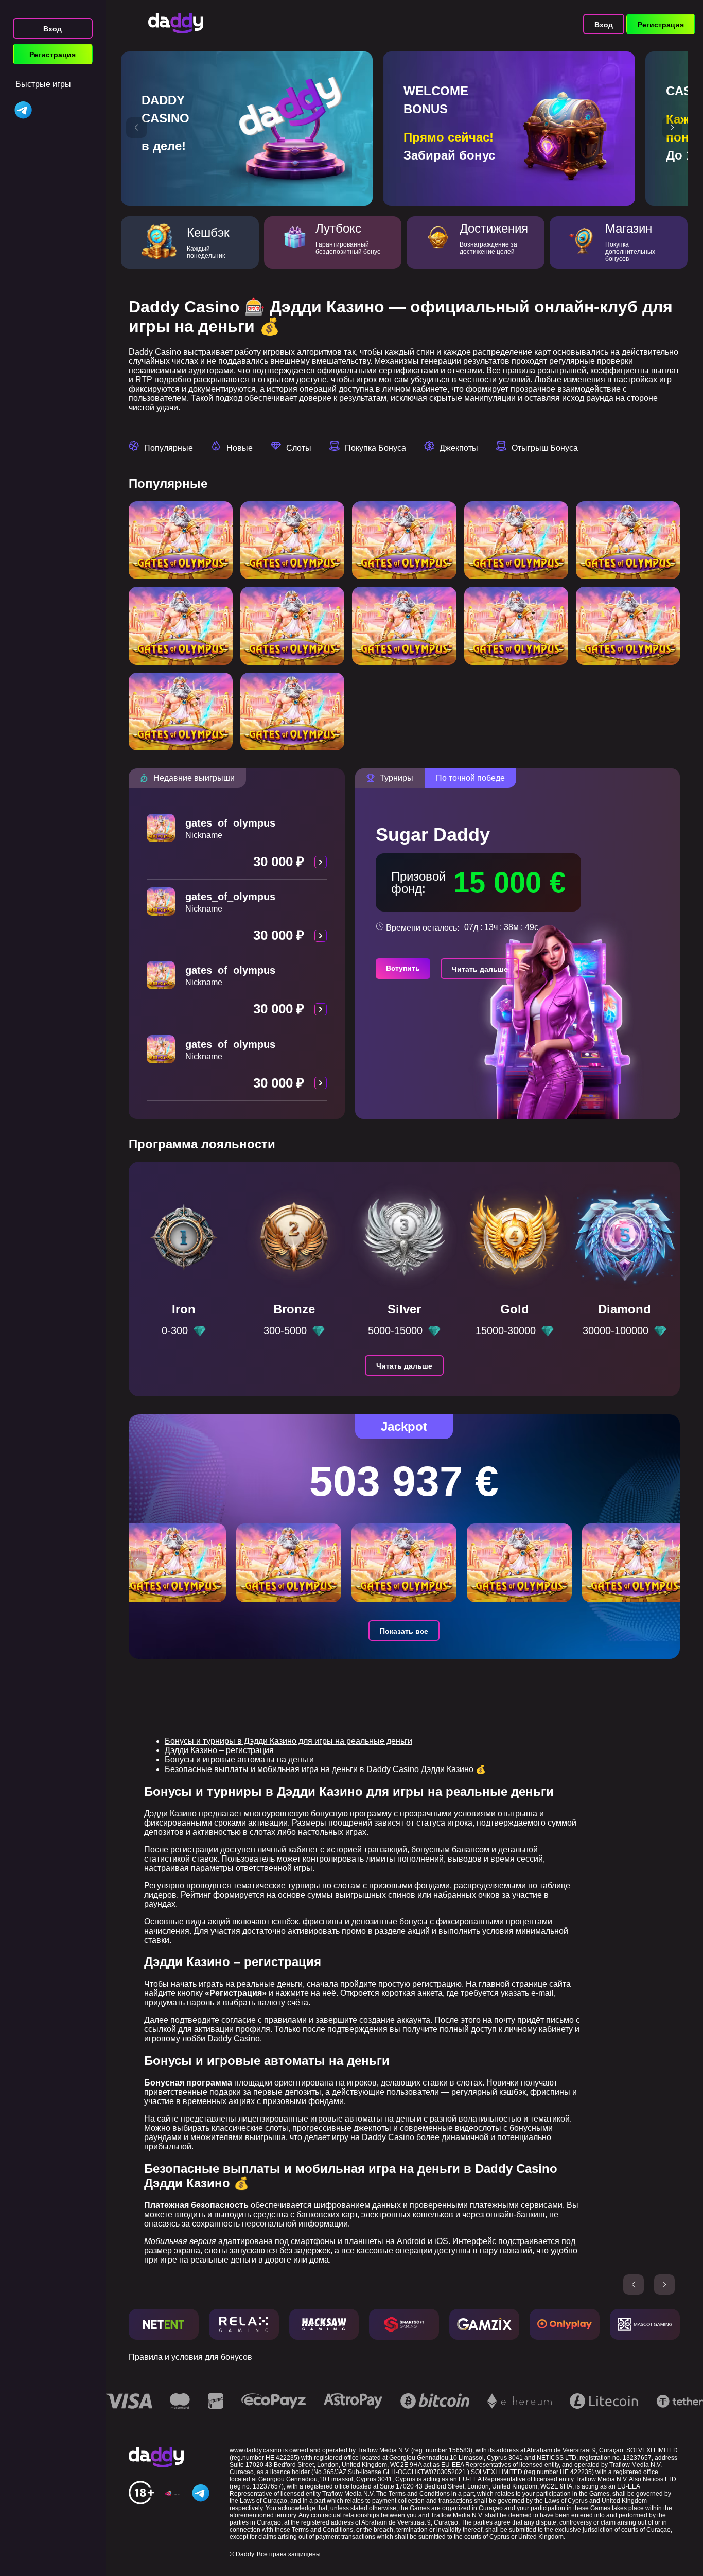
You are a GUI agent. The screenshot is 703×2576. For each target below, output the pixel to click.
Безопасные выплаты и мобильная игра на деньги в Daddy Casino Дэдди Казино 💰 (325, 1769)
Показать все (404, 1631)
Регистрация (52, 55)
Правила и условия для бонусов (190, 2357)
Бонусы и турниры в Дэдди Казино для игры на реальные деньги (288, 1741)
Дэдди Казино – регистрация (219, 1750)
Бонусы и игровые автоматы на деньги (239, 1759)
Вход (52, 29)
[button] (136, 128)
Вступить (403, 968)
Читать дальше (480, 969)
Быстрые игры (43, 84)
